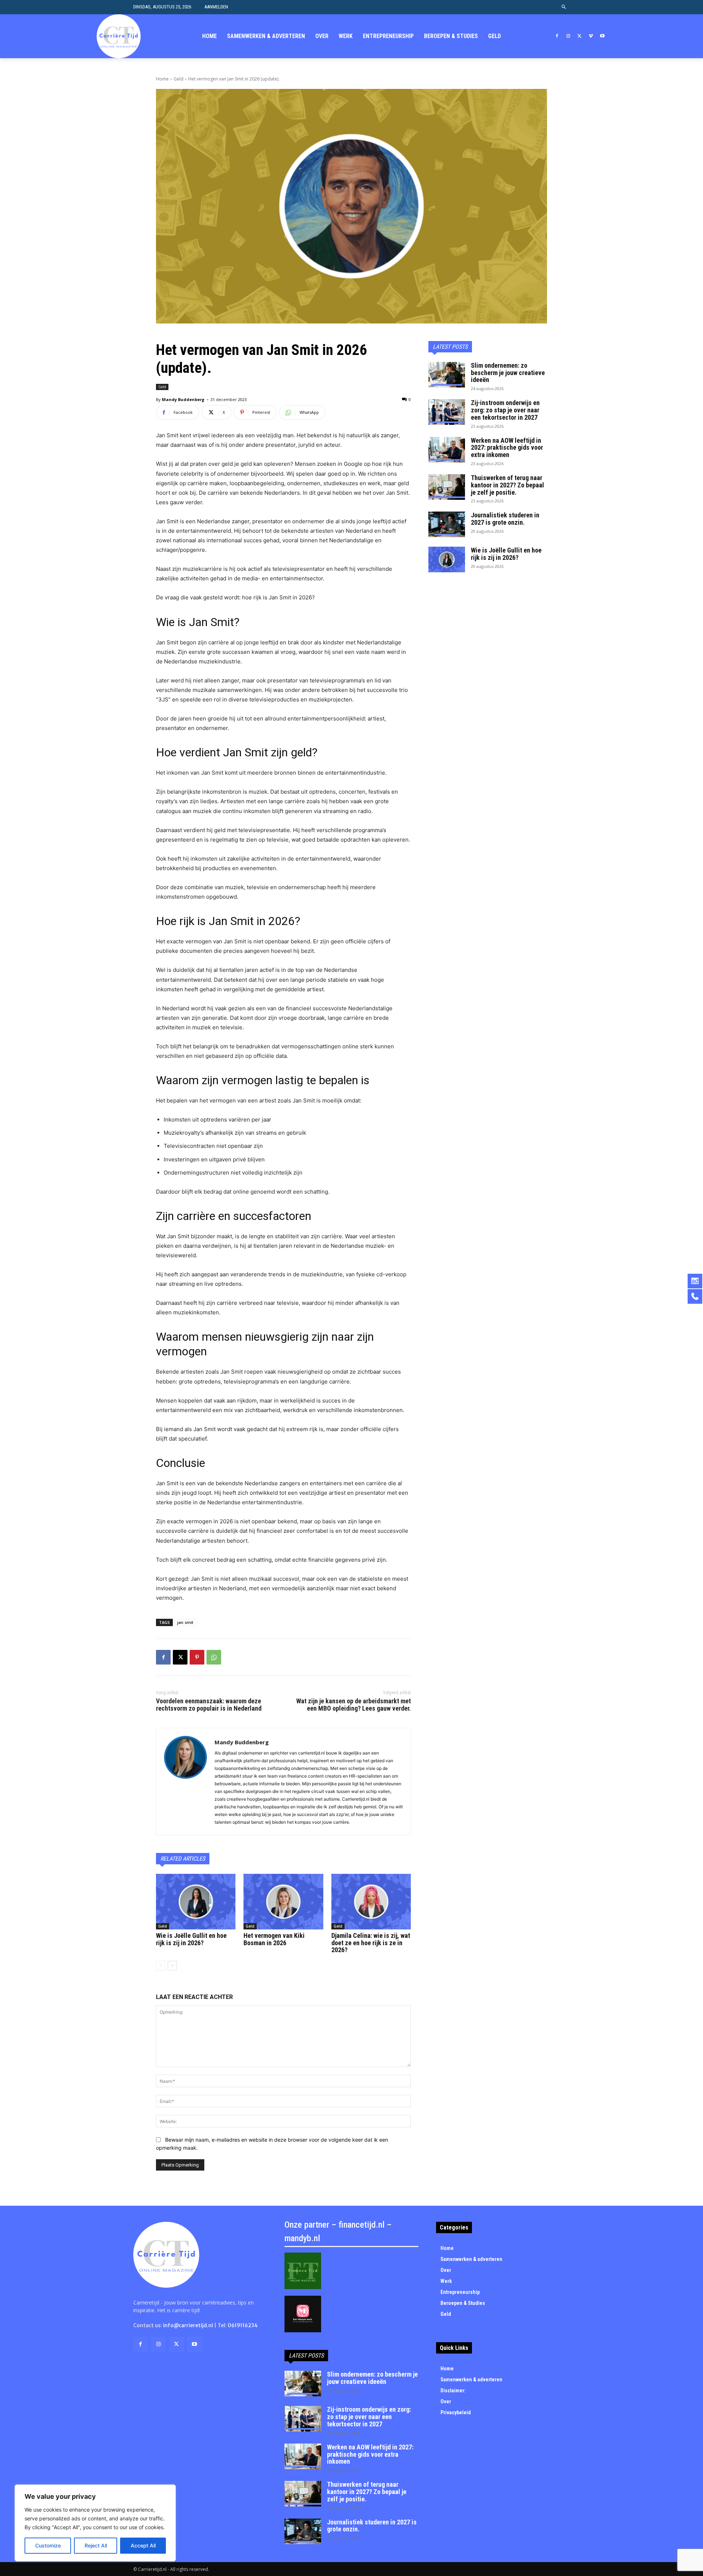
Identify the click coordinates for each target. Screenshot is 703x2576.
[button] (564, 7)
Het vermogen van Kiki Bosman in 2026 (274, 1939)
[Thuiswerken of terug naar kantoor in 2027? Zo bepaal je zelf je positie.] (447, 487)
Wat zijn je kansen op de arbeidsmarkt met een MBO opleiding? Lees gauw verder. (354, 1705)
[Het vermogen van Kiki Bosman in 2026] (283, 1902)
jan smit (185, 1622)
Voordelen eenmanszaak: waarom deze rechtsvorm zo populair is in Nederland (209, 1705)
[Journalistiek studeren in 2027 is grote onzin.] (447, 524)
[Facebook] (557, 36)
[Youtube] (602, 36)
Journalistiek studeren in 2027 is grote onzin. (505, 519)
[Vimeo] (591, 36)
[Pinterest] (197, 1657)
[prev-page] (161, 1966)
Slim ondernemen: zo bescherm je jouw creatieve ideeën (508, 373)
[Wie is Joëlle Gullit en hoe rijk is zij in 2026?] (196, 1902)
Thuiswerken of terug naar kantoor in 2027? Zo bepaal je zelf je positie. (507, 485)
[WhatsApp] (214, 1657)
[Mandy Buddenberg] (185, 1782)
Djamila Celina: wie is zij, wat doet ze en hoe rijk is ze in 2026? (371, 1943)
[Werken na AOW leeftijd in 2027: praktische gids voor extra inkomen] (447, 450)
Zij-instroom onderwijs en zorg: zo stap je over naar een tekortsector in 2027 (505, 410)
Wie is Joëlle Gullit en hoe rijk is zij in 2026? (191, 1939)
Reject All (96, 2545)
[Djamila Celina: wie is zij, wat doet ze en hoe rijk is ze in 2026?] (371, 1902)
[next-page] (172, 1966)
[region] (95, 2523)
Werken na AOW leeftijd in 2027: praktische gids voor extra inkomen (507, 448)
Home (162, 79)
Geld (178, 79)
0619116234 (243, 2325)
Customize (48, 2545)
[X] (580, 36)
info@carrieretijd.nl (188, 2325)
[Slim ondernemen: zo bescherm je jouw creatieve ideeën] (447, 375)
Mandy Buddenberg (183, 399)
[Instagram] (568, 36)
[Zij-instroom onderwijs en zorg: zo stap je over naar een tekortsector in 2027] (447, 412)
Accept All (143, 2545)
